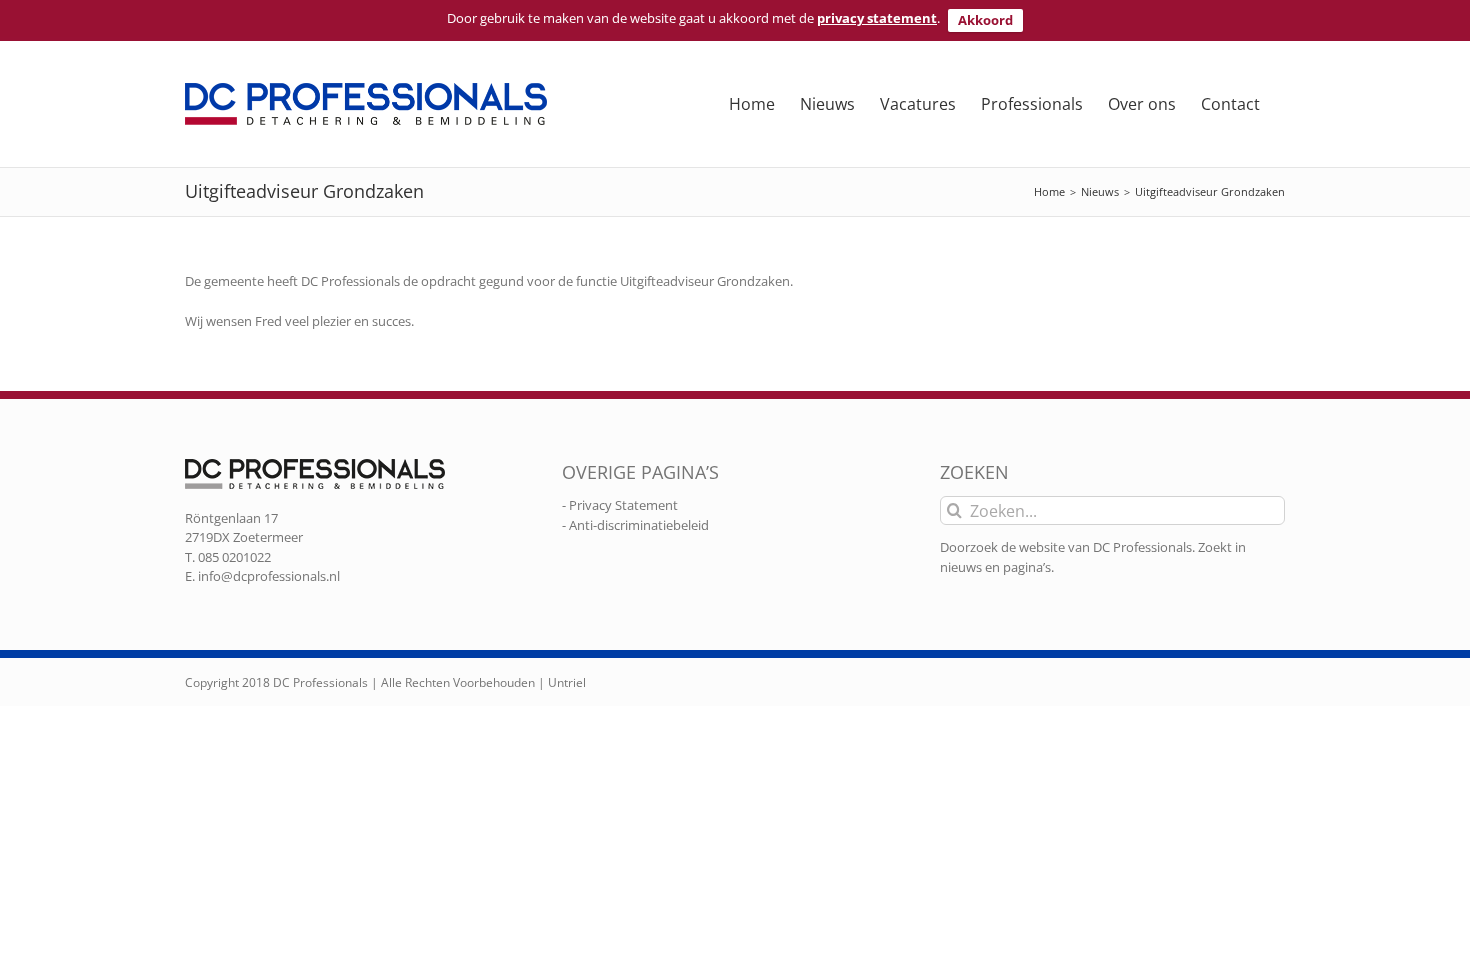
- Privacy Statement (620, 505)
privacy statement (877, 18)
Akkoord (985, 20)
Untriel (567, 682)
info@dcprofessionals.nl (269, 576)
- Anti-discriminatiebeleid (635, 525)
